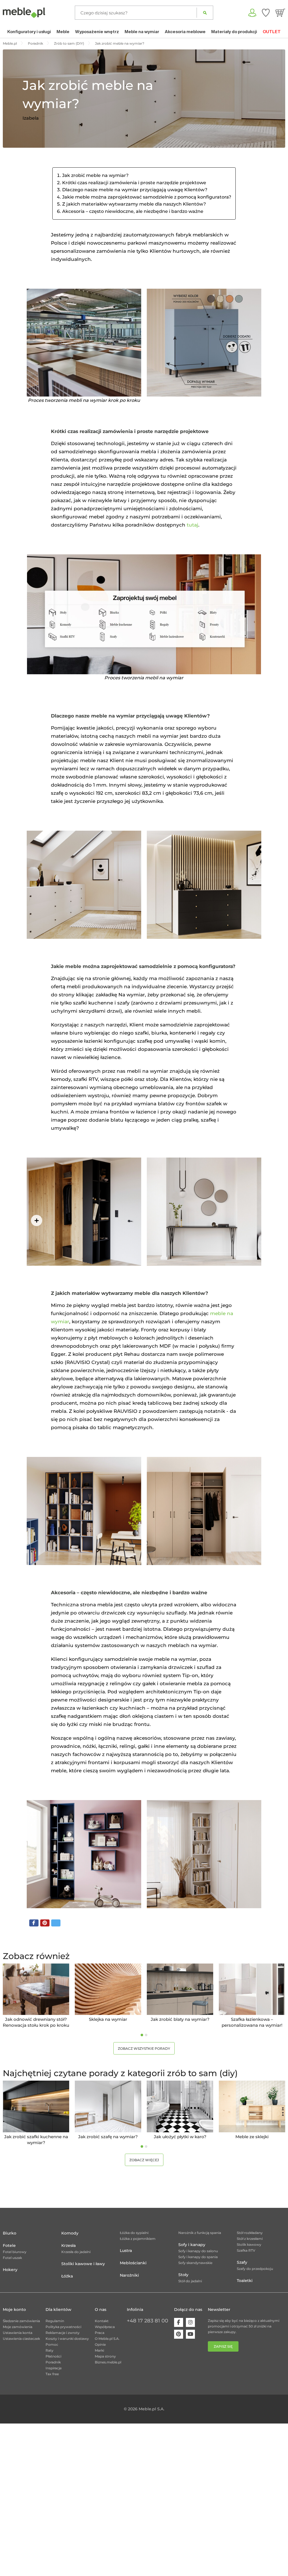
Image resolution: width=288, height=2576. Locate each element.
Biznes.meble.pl (108, 2362)
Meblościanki (133, 2263)
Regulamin (55, 2321)
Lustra (126, 2251)
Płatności (53, 2356)
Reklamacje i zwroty (63, 2333)
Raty (49, 2350)
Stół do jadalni (190, 2281)
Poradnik (53, 2362)
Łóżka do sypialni (134, 2233)
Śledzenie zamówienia (21, 2321)
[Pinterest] (179, 2334)
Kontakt (102, 2321)
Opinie (100, 2344)
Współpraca (105, 2327)
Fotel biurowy (15, 2252)
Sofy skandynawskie (195, 2263)
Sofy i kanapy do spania (198, 2257)
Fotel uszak (12, 2258)
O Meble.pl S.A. (107, 2339)
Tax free (52, 2374)
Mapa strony (105, 2356)
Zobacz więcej (144, 2160)
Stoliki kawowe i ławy (83, 2264)
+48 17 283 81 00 (148, 2321)
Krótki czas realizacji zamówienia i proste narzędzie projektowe (134, 183)
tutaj (193, 525)
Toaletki (245, 2281)
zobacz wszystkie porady (144, 2048)
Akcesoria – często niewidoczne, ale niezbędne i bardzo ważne (133, 211)
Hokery (10, 2270)
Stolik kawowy (249, 2244)
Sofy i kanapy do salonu (198, 2251)
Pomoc (52, 2344)
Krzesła (68, 2245)
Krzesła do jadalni (76, 2252)
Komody (70, 2233)
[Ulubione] (266, 13)
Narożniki (129, 2275)
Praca (100, 2333)
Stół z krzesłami (250, 2239)
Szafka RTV (246, 2250)
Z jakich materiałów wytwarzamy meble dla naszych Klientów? (134, 204)
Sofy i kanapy (192, 2245)
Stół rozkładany (250, 2233)
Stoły (183, 2275)
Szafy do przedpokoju (255, 2269)
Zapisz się (223, 2346)
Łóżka (67, 2276)
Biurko (10, 2233)
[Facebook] (179, 2322)
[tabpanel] (36, 1996)
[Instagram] (190, 2322)
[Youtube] (190, 2334)
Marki (99, 2350)
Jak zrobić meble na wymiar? (95, 175)
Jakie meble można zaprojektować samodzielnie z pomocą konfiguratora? (147, 197)
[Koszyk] (280, 13)
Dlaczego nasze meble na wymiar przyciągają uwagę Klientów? (135, 190)
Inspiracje (54, 2368)
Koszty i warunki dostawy (67, 2339)
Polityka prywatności (63, 2327)
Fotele (9, 2245)
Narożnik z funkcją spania (200, 2233)
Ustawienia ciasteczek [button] (21, 2339)
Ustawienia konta (18, 2333)
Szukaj (205, 13)
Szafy (242, 2262)
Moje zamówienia (18, 2327)
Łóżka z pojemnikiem (138, 2239)
